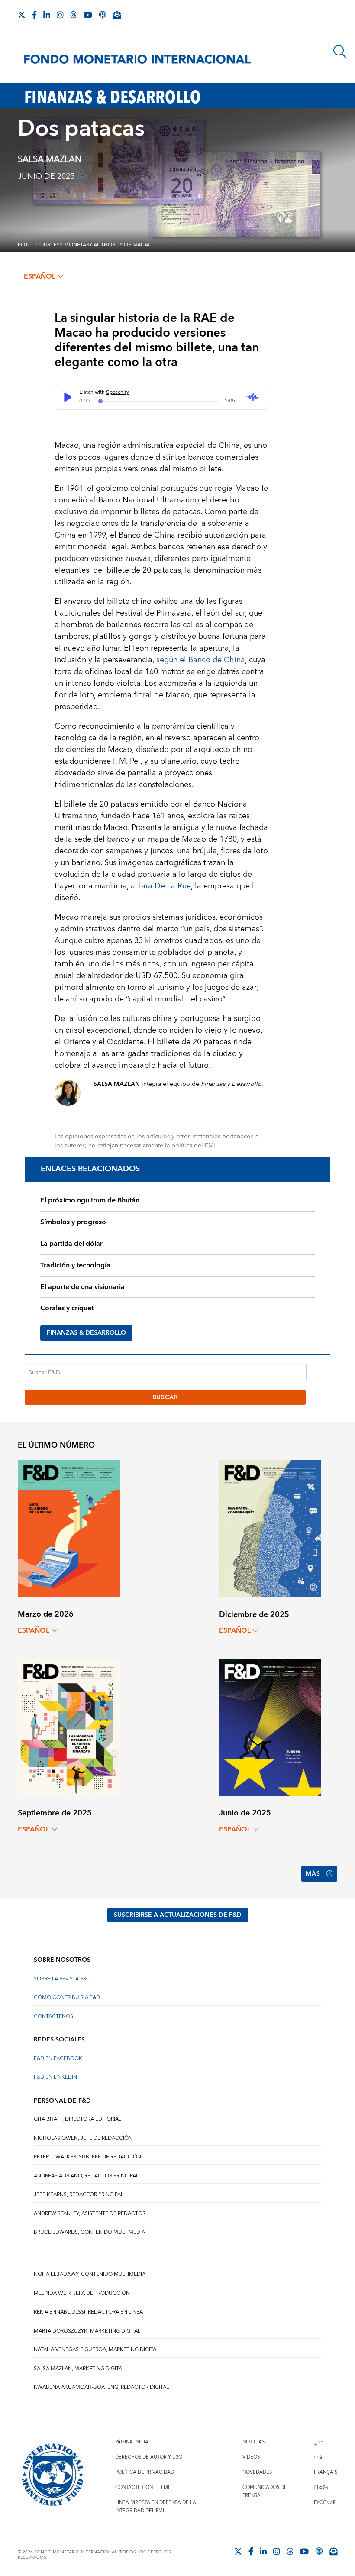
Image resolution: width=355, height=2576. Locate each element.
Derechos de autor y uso (149, 2457)
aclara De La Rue (161, 886)
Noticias (253, 2442)
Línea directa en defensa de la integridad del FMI (156, 2507)
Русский (325, 2503)
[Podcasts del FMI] (103, 15)
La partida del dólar (71, 1244)
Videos (251, 2457)
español (40, 276)
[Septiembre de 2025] (69, 1727)
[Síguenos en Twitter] (22, 15)
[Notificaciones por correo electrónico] (117, 15)
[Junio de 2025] (270, 1727)
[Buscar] (340, 52)
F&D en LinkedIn (55, 2077)
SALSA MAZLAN (50, 159)
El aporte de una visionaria (82, 1287)
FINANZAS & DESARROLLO (86, 1333)
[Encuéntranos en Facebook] (34, 15)
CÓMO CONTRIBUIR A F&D (67, 1998)
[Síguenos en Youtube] (88, 15)
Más (313, 1874)
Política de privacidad (145, 2472)
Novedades (257, 2472)
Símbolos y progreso (73, 1222)
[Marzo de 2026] (69, 1528)
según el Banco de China (201, 660)
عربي (318, 2442)
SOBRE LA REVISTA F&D (62, 1979)
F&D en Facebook (58, 2059)
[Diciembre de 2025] (270, 1528)
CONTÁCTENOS (53, 2017)
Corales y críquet (67, 1308)
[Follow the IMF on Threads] (74, 15)
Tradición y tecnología (75, 1265)
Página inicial (133, 2442)
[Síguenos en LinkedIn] (47, 15)
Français (326, 2472)
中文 (319, 2457)
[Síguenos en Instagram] (60, 15)
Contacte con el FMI (142, 2487)
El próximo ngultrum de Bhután (90, 1200)
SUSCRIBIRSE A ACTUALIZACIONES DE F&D (178, 1915)
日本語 (321, 2487)
